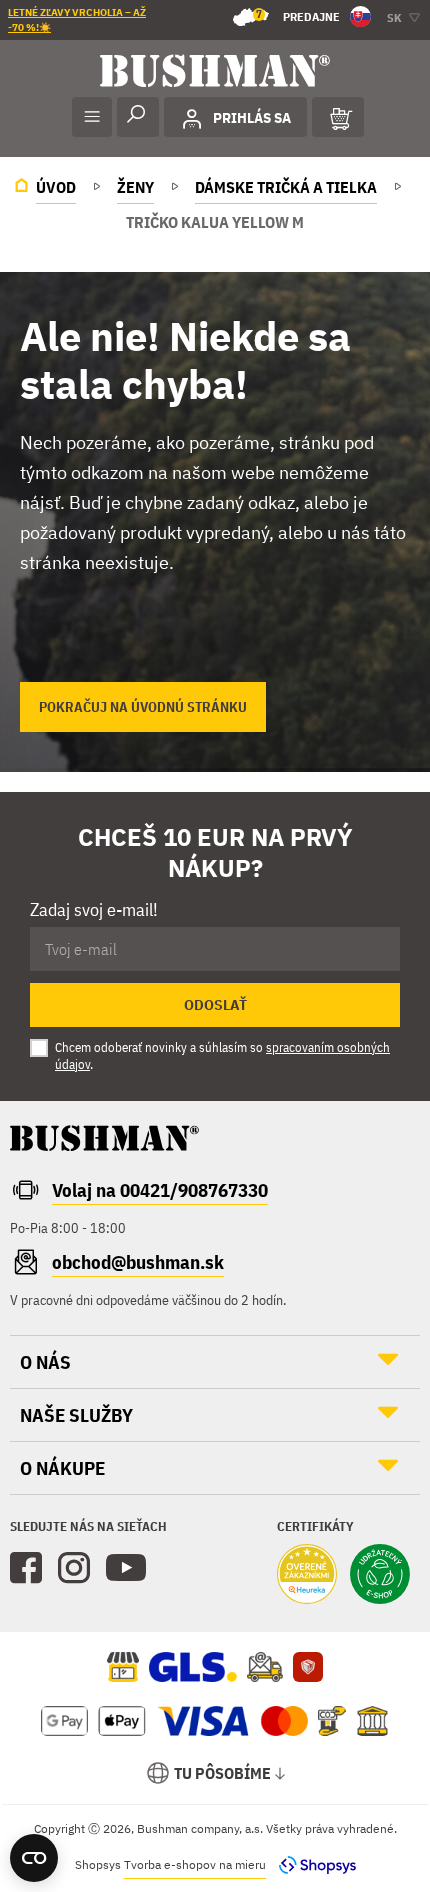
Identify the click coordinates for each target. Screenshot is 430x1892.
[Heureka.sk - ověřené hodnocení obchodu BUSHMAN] (307, 1576)
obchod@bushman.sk (138, 1262)
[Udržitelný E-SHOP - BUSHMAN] (380, 1576)
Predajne (298, 15)
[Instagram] (74, 1568)
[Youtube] (126, 1568)
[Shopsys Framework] (312, 1864)
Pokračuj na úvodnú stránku (143, 707)
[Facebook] (26, 1568)
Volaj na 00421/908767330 (160, 1190)
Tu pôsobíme (222, 1773)
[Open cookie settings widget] (34, 1858)
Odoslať (215, 1005)
